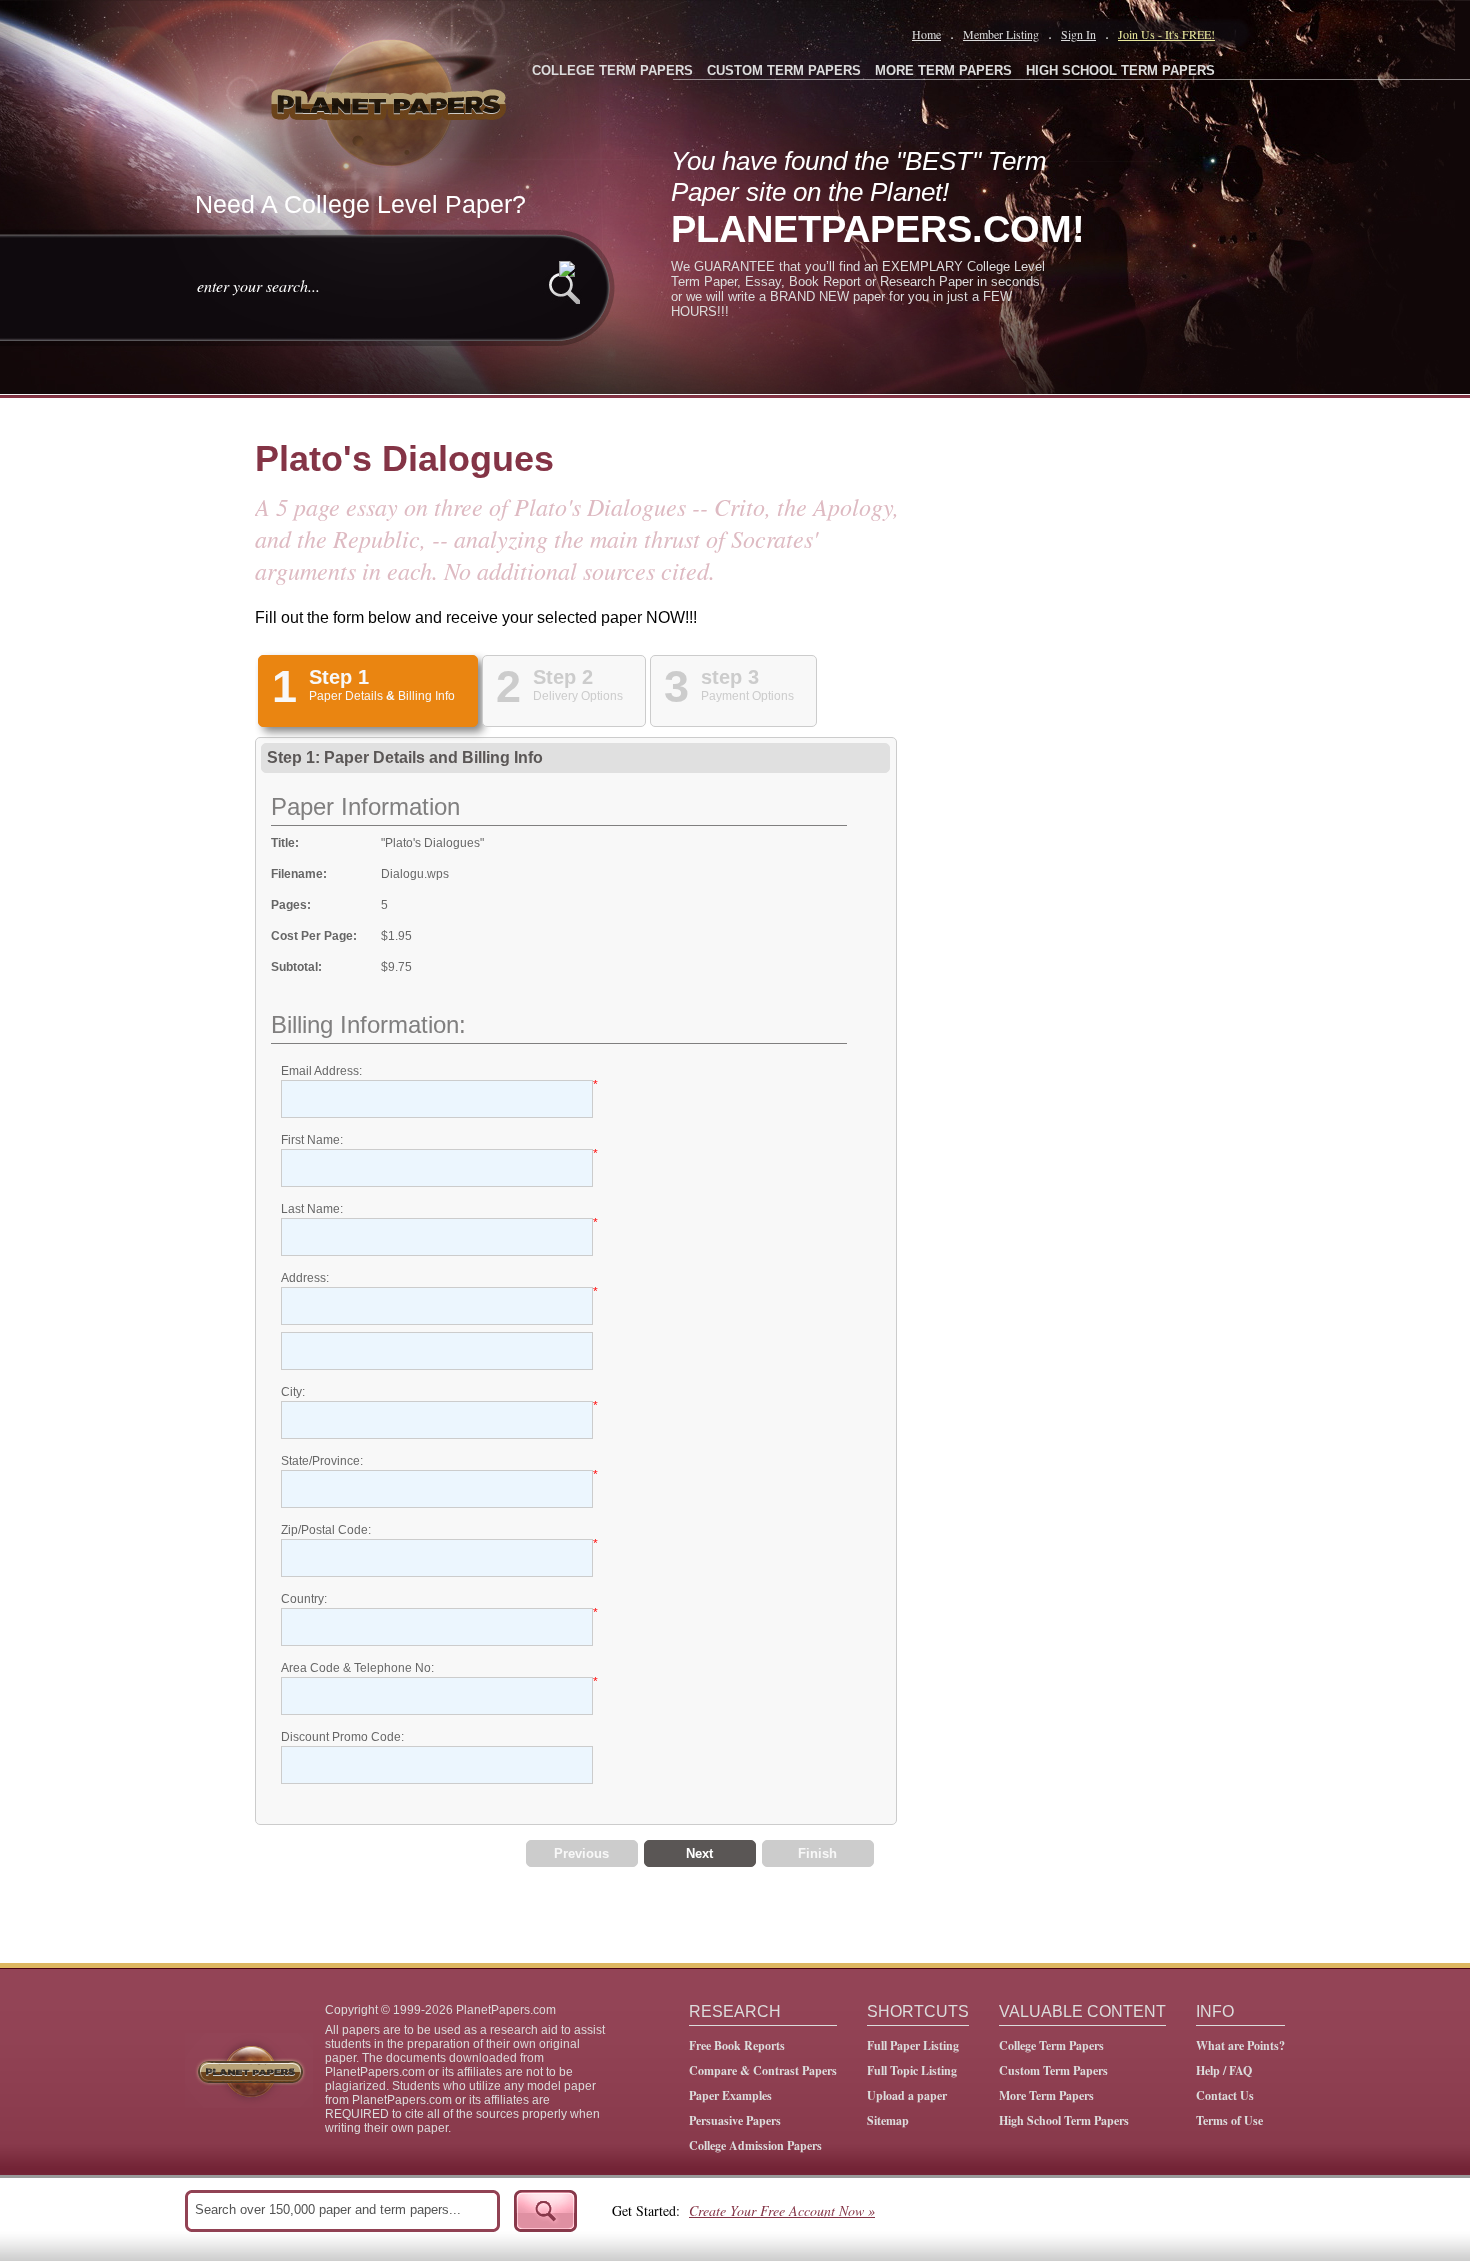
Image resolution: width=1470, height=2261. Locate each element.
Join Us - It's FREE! (1166, 34)
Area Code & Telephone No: (357, 1668)
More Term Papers (1046, 2095)
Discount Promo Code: (342, 1737)
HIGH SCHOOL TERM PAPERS (1120, 70)
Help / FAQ (1224, 2070)
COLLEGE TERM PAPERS (612, 70)
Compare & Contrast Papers (763, 2070)
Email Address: (321, 1071)
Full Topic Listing (912, 2070)
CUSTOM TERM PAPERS (784, 70)
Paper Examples (730, 2095)
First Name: (312, 1140)
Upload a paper (907, 2095)
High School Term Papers (1064, 2120)
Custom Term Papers (1053, 2070)
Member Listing (1001, 34)
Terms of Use (1229, 2120)
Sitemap (888, 2120)
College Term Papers (1051, 2045)
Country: (304, 1599)
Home (926, 34)
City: (293, 1392)
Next (699, 1853)
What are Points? (1240, 2045)
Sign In (1078, 34)
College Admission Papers (755, 2145)
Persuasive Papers (735, 2120)
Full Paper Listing (913, 2045)
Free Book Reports (737, 2045)
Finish (817, 1853)
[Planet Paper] (391, 100)
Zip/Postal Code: (326, 1530)
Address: (305, 1278)
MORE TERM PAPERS (943, 70)
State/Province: (322, 1461)
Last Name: (312, 1209)
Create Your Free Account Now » (782, 2210)
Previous (581, 1853)
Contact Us (1225, 2095)
